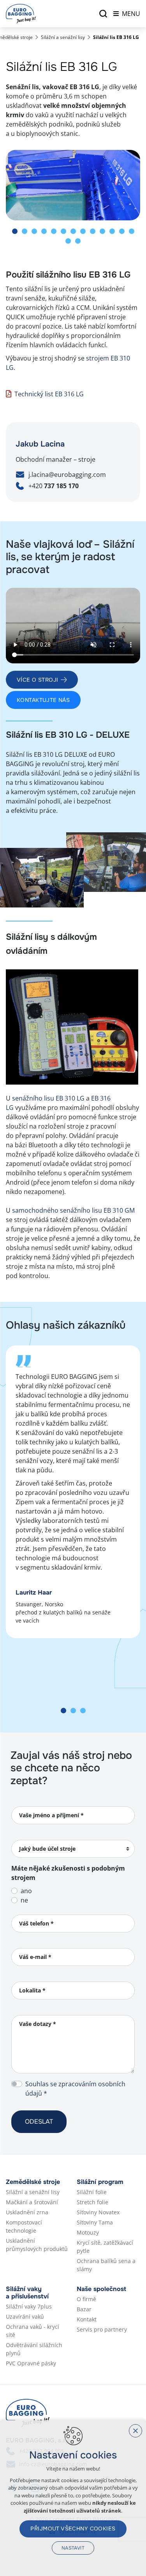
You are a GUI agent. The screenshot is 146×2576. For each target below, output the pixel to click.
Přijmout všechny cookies (73, 2529)
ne (24, 1900)
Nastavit (73, 2548)
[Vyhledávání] (103, 14)
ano (26, 1891)
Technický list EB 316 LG (49, 394)
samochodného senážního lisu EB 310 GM (73, 1210)
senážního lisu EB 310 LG (48, 1098)
